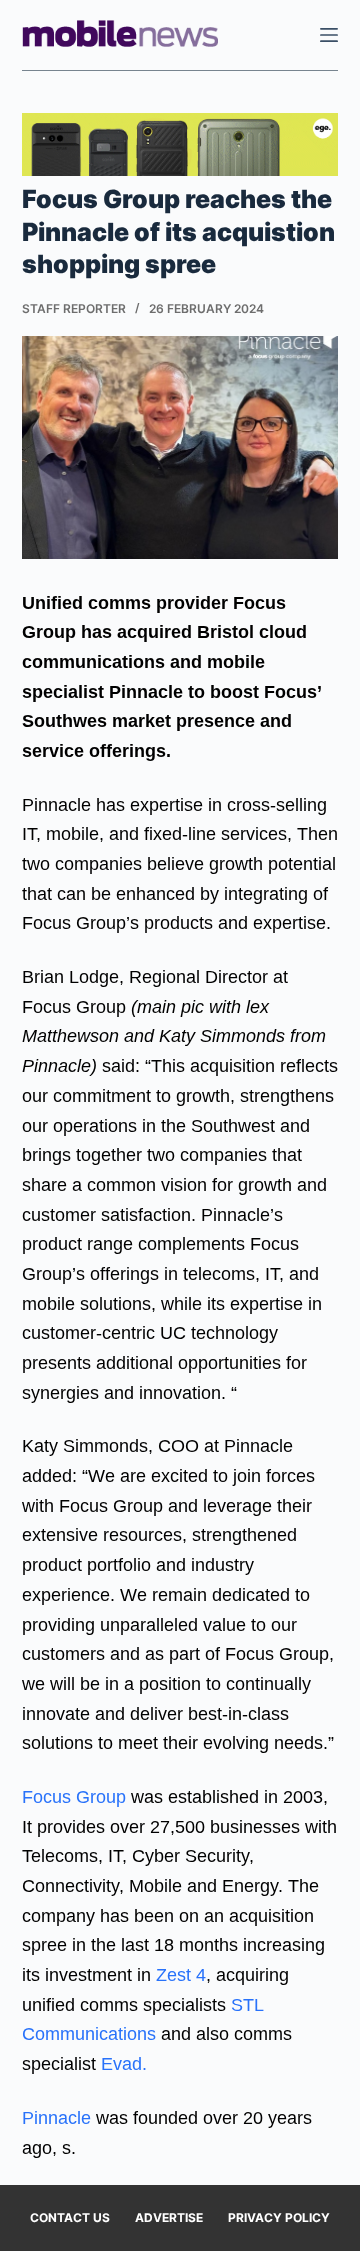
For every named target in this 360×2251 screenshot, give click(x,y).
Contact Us (70, 2217)
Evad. (124, 2064)
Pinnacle (56, 2118)
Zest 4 (181, 1975)
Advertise (169, 2217)
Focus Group (74, 1797)
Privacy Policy (279, 2217)
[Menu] (329, 35)
